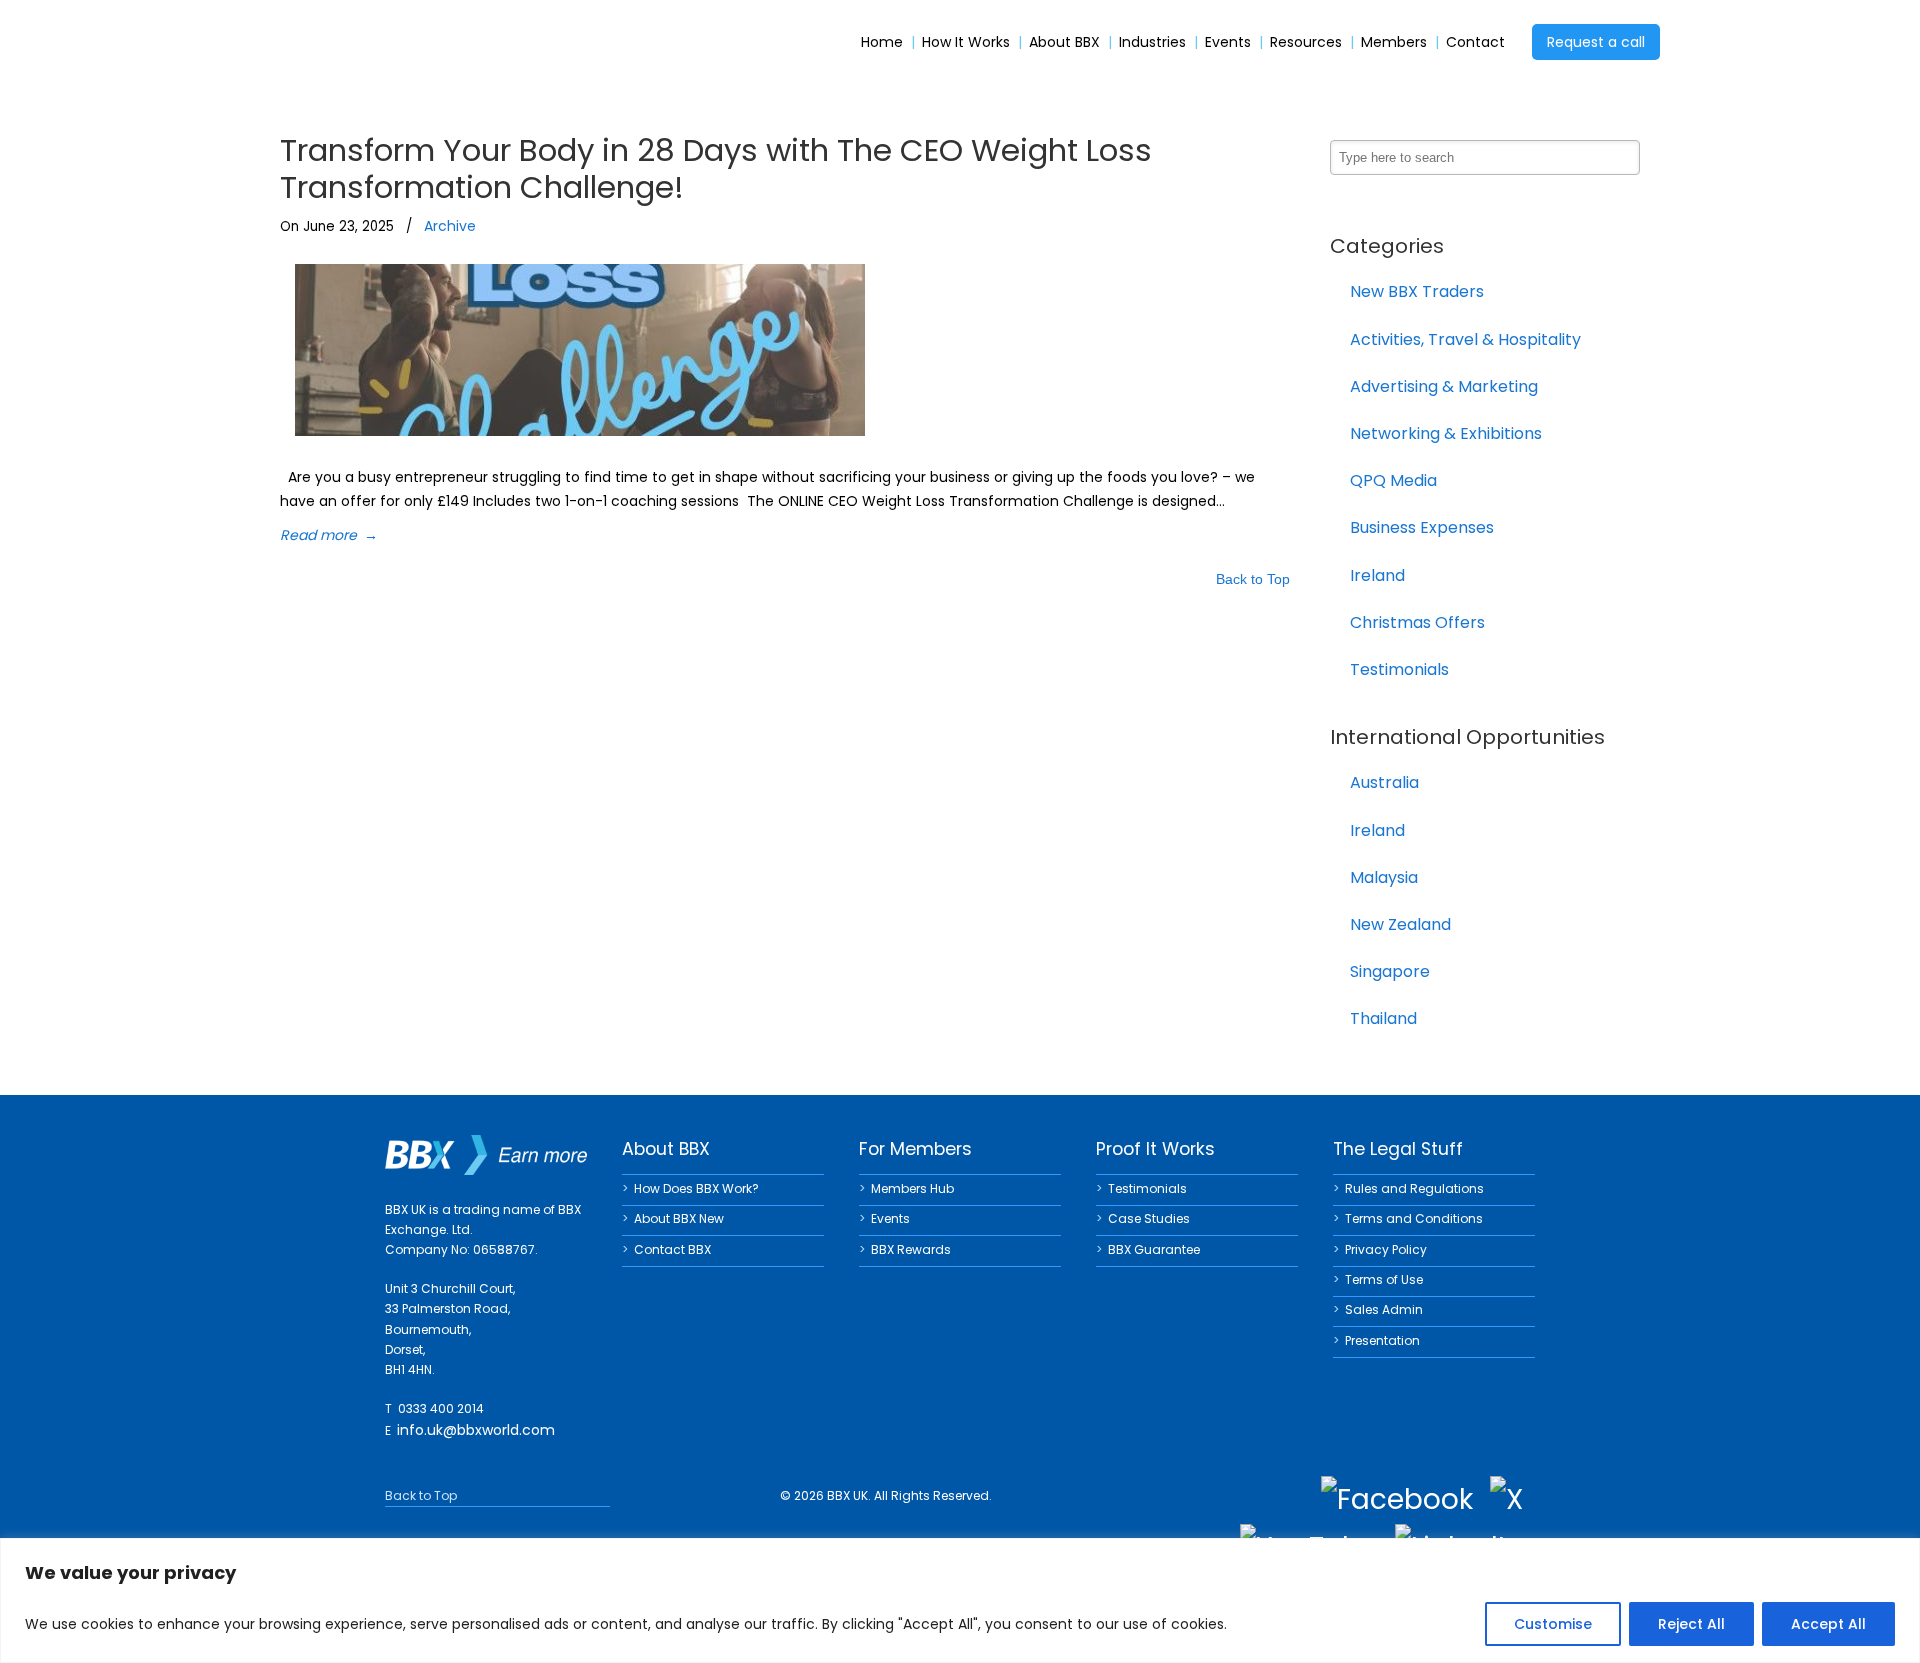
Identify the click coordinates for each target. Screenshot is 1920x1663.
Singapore (1390, 971)
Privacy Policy (1386, 1249)
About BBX (1064, 42)
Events (1228, 42)
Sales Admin (1384, 1309)
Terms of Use (1384, 1279)
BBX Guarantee (1154, 1249)
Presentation (1382, 1340)
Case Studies (1149, 1218)
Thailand (1383, 1018)
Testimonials (1399, 669)
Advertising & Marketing (1444, 386)
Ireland (1377, 575)
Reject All (1691, 1624)
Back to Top (1253, 580)
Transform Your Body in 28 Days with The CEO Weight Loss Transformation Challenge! (716, 168)
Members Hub (912, 1188)
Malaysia (1384, 877)
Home (882, 42)
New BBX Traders (1417, 291)
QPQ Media (1393, 480)
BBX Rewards (911, 1249)
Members (1394, 42)
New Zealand (1400, 924)
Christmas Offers (1417, 622)
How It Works (966, 42)
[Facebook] (1397, 1500)
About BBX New (679, 1218)
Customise (1553, 1624)
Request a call (1596, 42)
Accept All (1828, 1624)
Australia (1384, 782)
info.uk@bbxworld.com (476, 1430)
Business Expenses (1422, 527)
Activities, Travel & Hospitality (1465, 339)
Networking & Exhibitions (1446, 433)
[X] (1506, 1500)
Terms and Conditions (1414, 1218)
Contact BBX (672, 1249)
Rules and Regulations (1414, 1188)
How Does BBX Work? (696, 1188)
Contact (1475, 42)
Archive (450, 226)
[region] (960, 1600)
